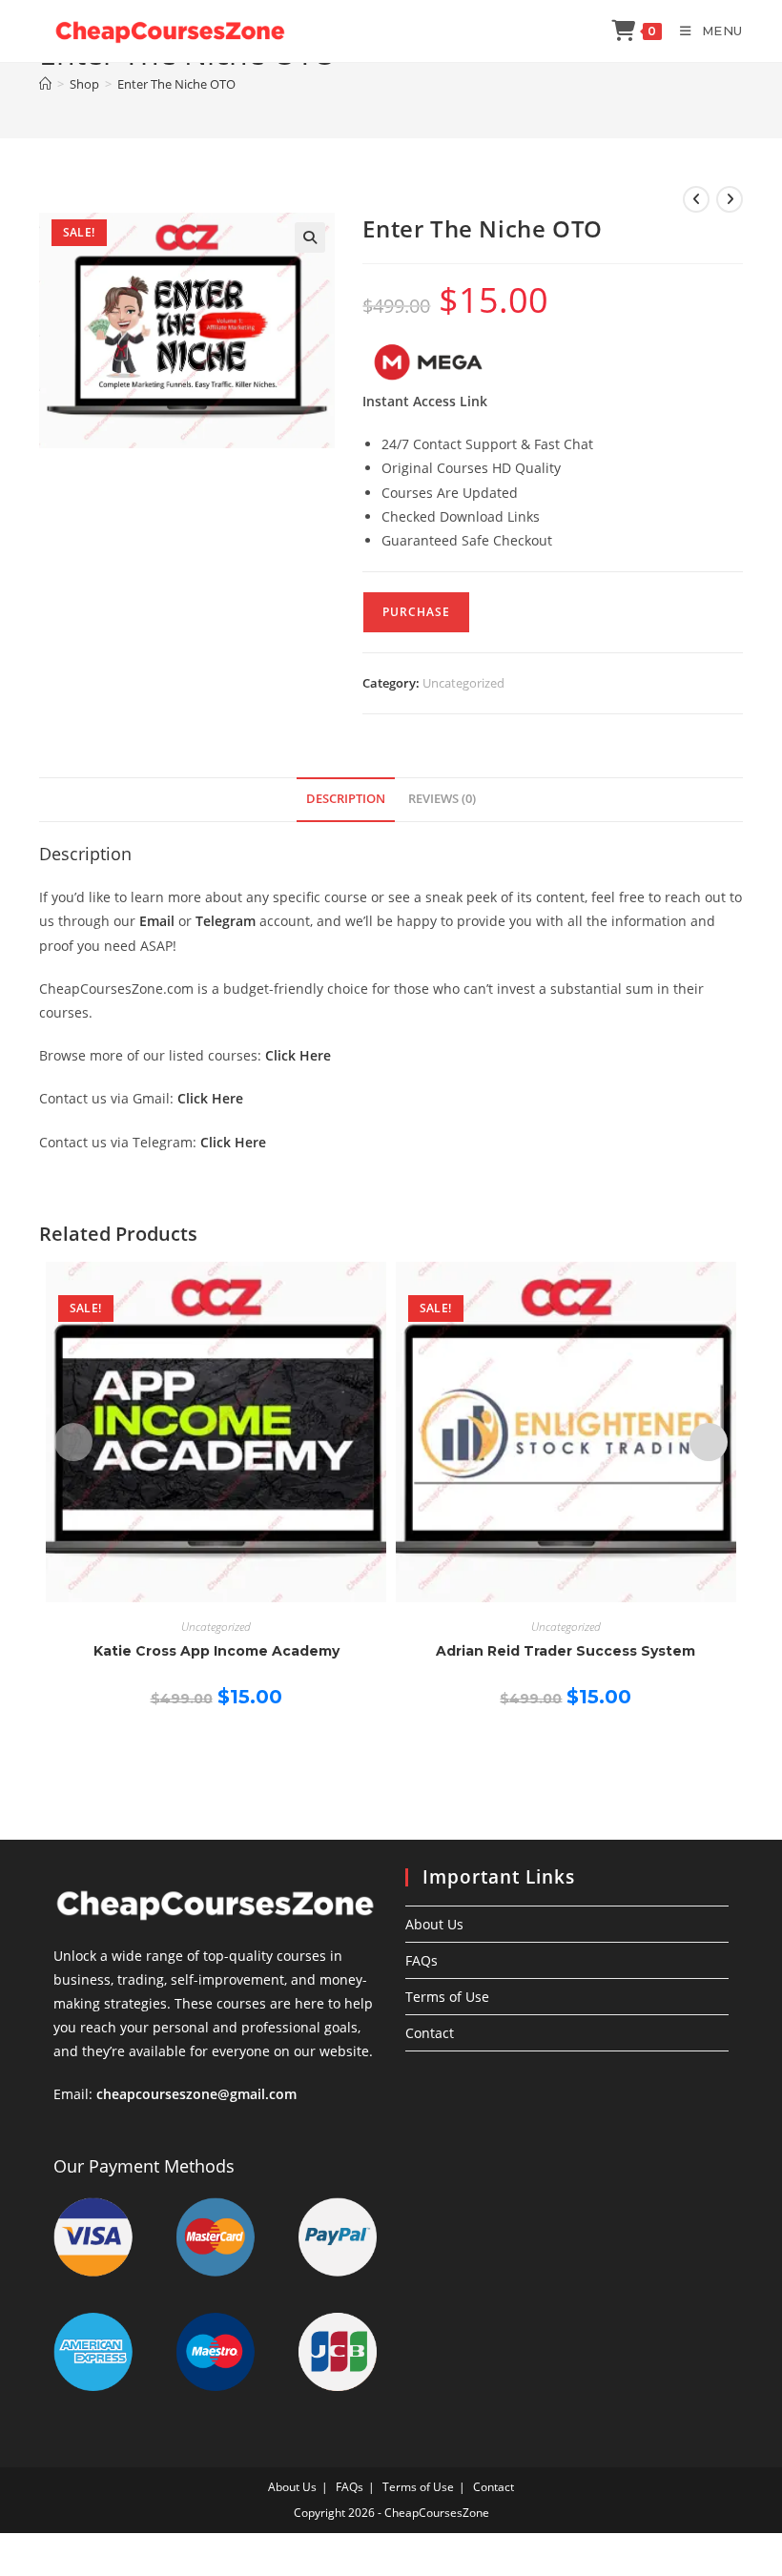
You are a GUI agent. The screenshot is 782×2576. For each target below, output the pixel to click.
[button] (310, 237)
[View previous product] (696, 199)
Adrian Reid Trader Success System (566, 1651)
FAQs (422, 1960)
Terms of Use (447, 1997)
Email (157, 921)
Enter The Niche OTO (176, 84)
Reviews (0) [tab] (442, 799)
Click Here (298, 1055)
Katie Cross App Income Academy (216, 1651)
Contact (430, 2033)
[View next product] (730, 199)
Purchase (416, 612)
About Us (434, 1924)
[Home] (45, 84)
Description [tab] (346, 799)
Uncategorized (463, 683)
